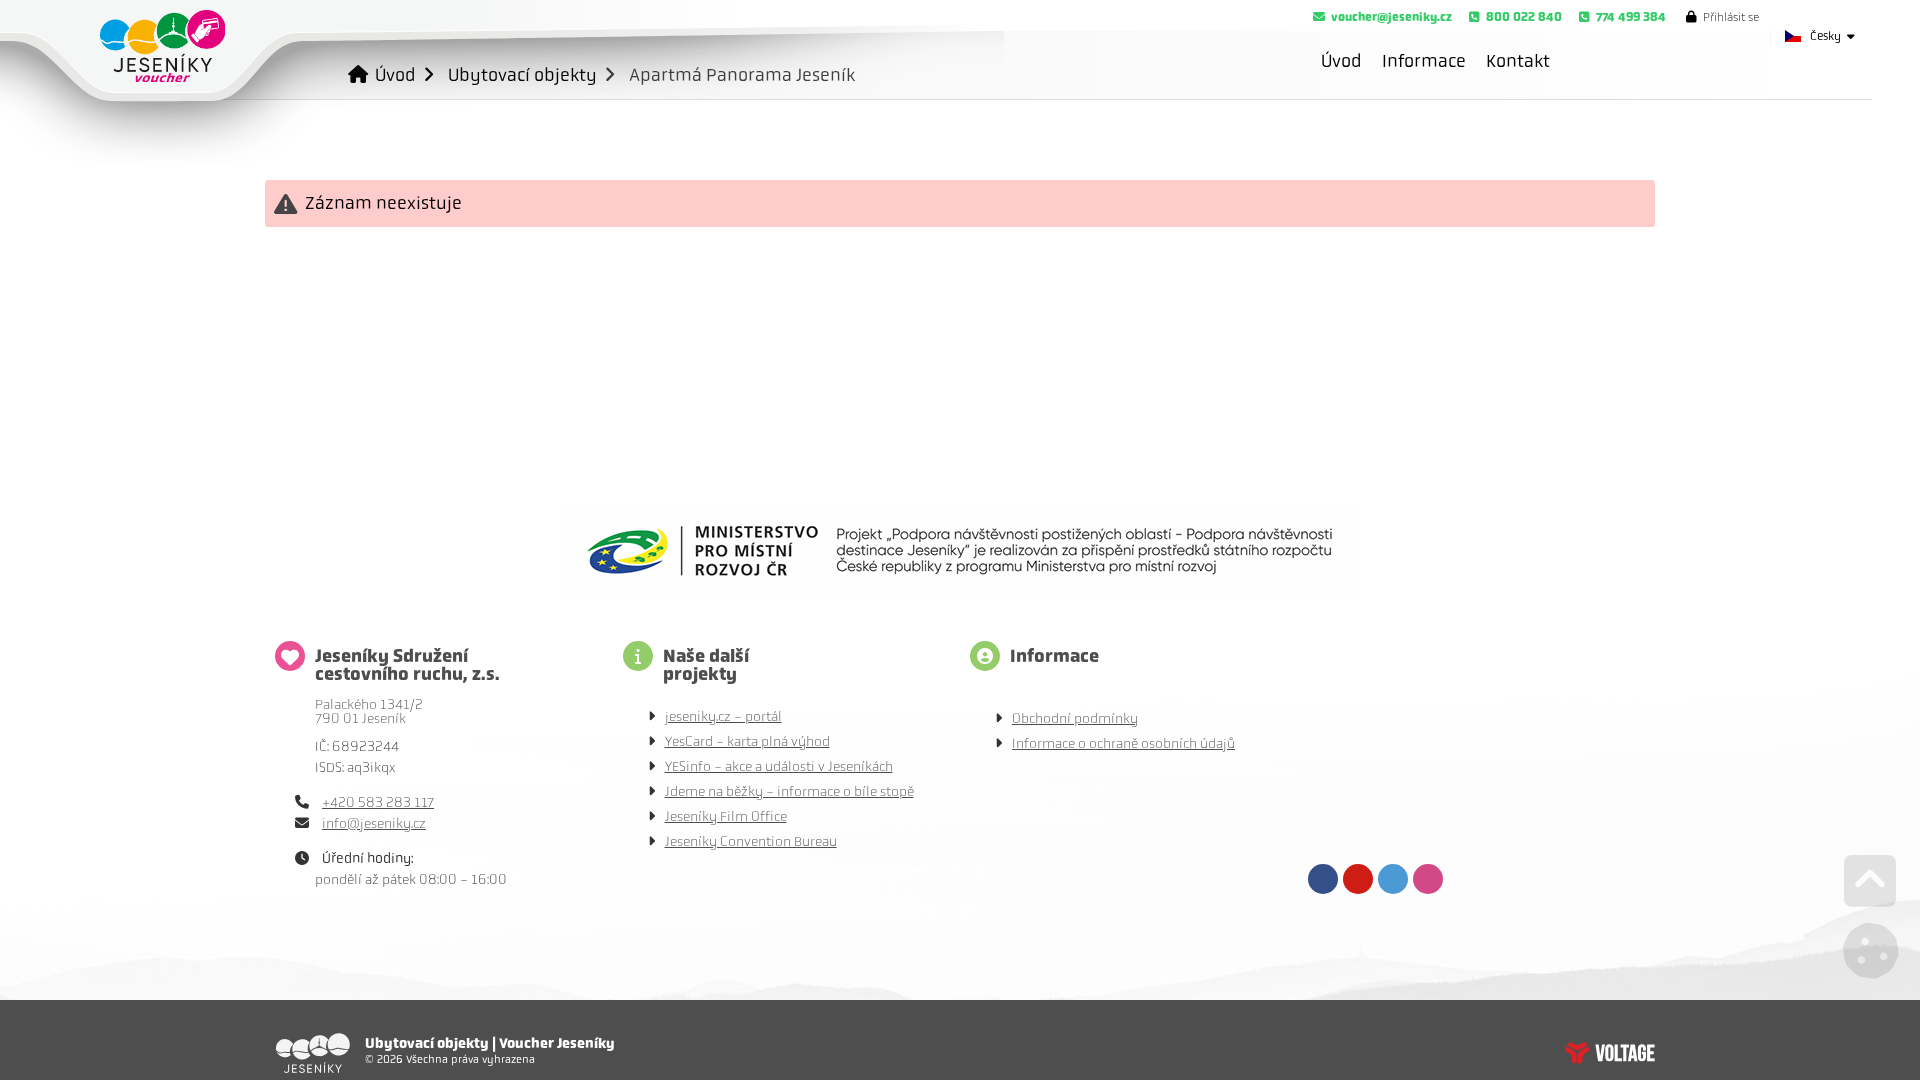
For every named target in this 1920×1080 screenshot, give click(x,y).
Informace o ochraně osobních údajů (1123, 743)
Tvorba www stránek (1610, 1053)
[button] (1722, 17)
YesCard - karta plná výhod (747, 741)
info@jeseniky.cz (374, 823)
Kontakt (1518, 61)
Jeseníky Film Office (726, 816)
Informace (1424, 61)
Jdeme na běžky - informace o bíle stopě (789, 791)
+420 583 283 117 (378, 802)
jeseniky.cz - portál (723, 716)
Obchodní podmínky (1075, 718)
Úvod (162, 46)
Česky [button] (1825, 36)
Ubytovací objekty (522, 74)
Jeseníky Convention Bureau (751, 841)
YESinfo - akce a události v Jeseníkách (779, 766)
